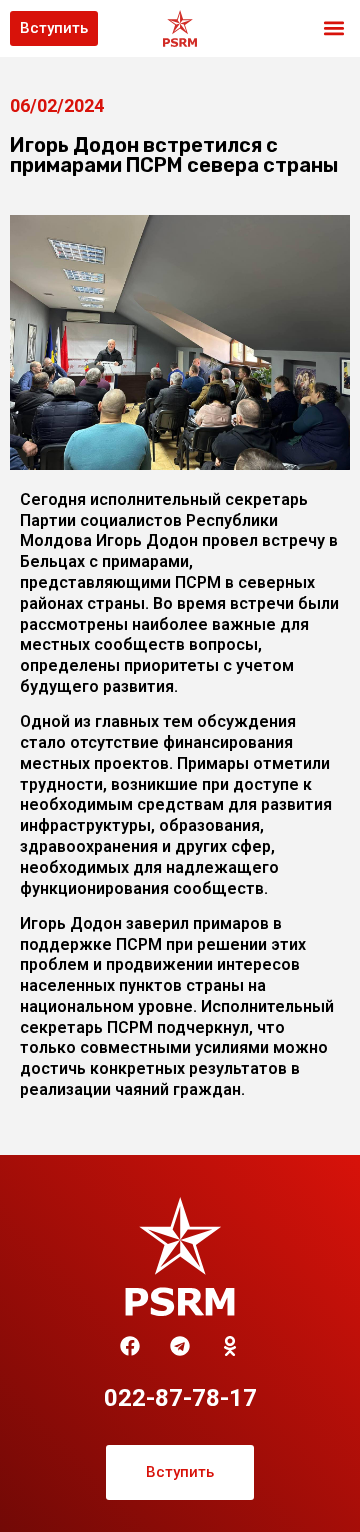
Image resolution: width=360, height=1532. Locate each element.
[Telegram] (180, 1346)
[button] (333, 28)
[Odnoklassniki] (230, 1346)
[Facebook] (130, 1346)
